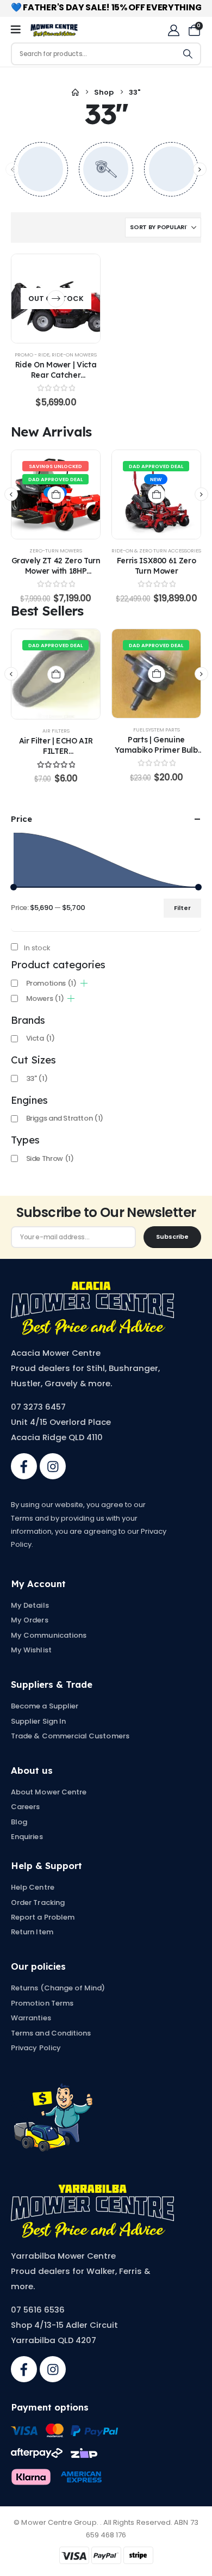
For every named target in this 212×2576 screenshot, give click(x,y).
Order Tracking (38, 1902)
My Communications (49, 1635)
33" (37, 1078)
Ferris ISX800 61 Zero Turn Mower (157, 565)
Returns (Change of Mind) (58, 1988)
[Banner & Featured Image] (41, 169)
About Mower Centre (49, 1792)
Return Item (32, 1932)
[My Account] (174, 30)
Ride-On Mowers (74, 355)
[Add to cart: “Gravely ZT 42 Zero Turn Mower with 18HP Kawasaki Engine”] (56, 495)
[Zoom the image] (92, 1287)
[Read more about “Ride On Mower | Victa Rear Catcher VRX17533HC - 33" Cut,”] (56, 299)
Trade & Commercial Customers (70, 1736)
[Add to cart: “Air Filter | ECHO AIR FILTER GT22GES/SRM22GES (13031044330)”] (56, 674)
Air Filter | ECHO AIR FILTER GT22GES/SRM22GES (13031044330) (55, 756)
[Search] (188, 54)
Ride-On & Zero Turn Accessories (156, 551)
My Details (30, 1605)
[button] (200, 169)
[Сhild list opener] (84, 983)
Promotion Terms (42, 2003)
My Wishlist (31, 1650)
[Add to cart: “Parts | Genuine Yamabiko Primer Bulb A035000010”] (157, 674)
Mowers (45, 998)
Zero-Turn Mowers (56, 551)
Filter (182, 908)
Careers (25, 1807)
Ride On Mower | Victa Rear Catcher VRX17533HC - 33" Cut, (56, 375)
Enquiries (27, 1837)
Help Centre (33, 1887)
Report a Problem (43, 1917)
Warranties (31, 2018)
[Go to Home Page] (75, 93)
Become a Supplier (45, 1706)
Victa (40, 1038)
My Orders (30, 1620)
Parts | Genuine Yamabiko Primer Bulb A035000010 (156, 750)
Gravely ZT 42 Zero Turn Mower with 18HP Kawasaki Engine (56, 571)
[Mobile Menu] (19, 30)
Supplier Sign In (38, 1721)
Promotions (51, 983)
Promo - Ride (32, 355)
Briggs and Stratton (65, 1118)
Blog (19, 1822)
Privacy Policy (36, 2048)
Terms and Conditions (51, 2033)
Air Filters (56, 731)
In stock (37, 948)
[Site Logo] (54, 30)
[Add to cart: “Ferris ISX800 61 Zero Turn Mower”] (157, 495)
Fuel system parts (157, 730)
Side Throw (50, 1158)
